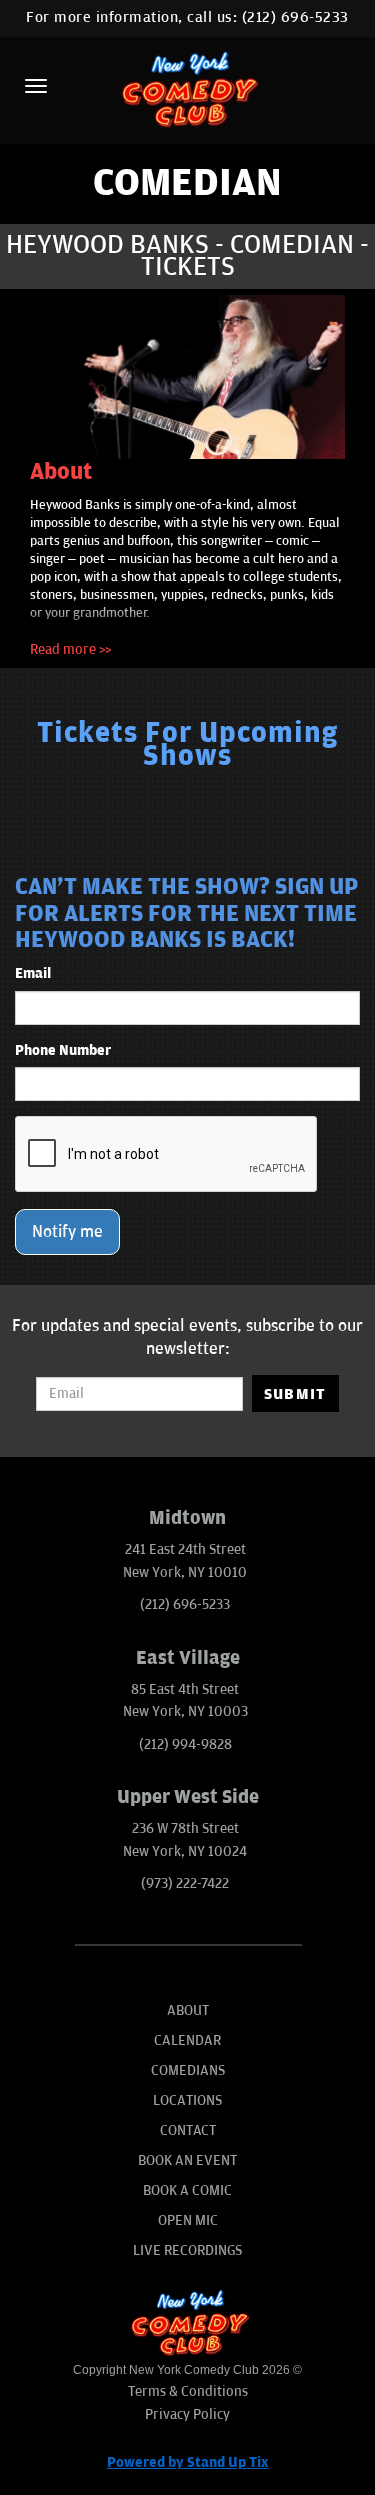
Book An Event (187, 2160)
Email (33, 973)
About (188, 2010)
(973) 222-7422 (185, 1883)
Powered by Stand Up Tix (188, 2462)
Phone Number (63, 1050)
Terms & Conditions (188, 2391)
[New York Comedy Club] (187, 88)
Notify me (67, 1232)
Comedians (188, 2070)
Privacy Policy (187, 2414)
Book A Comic (187, 2190)
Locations (187, 2100)
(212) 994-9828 (185, 1744)
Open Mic (188, 2220)
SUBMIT (295, 1394)
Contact (188, 2130)
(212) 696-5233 (295, 17)
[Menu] (36, 86)
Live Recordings (187, 2250)
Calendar (187, 2040)
